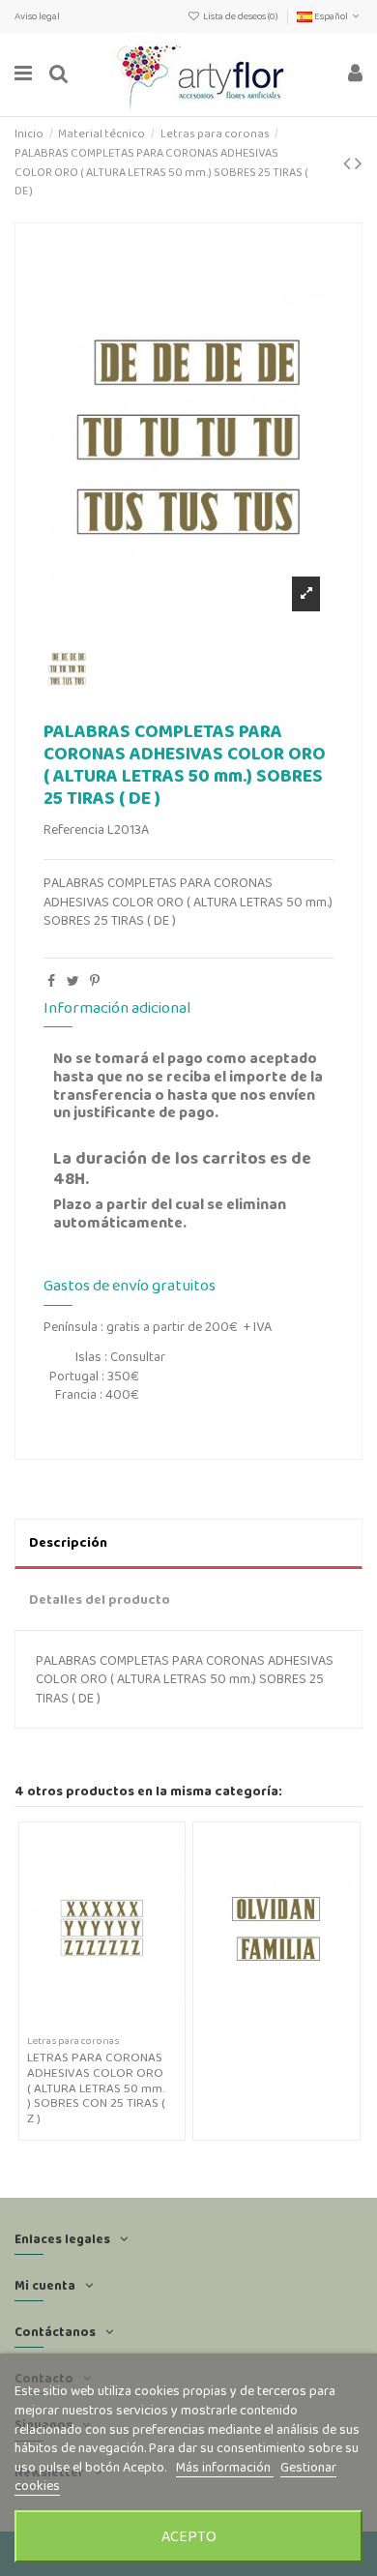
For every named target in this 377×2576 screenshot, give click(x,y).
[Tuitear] (73, 981)
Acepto (189, 2536)
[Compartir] (51, 981)
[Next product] (359, 163)
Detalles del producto (100, 1599)
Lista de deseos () (241, 16)
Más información (225, 2467)
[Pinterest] (95, 981)
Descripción (68, 1542)
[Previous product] (349, 163)
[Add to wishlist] (88, 2024)
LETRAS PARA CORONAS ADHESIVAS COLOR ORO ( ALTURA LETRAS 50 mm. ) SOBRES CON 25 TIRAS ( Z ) (96, 2087)
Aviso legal (37, 16)
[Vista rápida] (115, 2024)
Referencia (74, 829)
